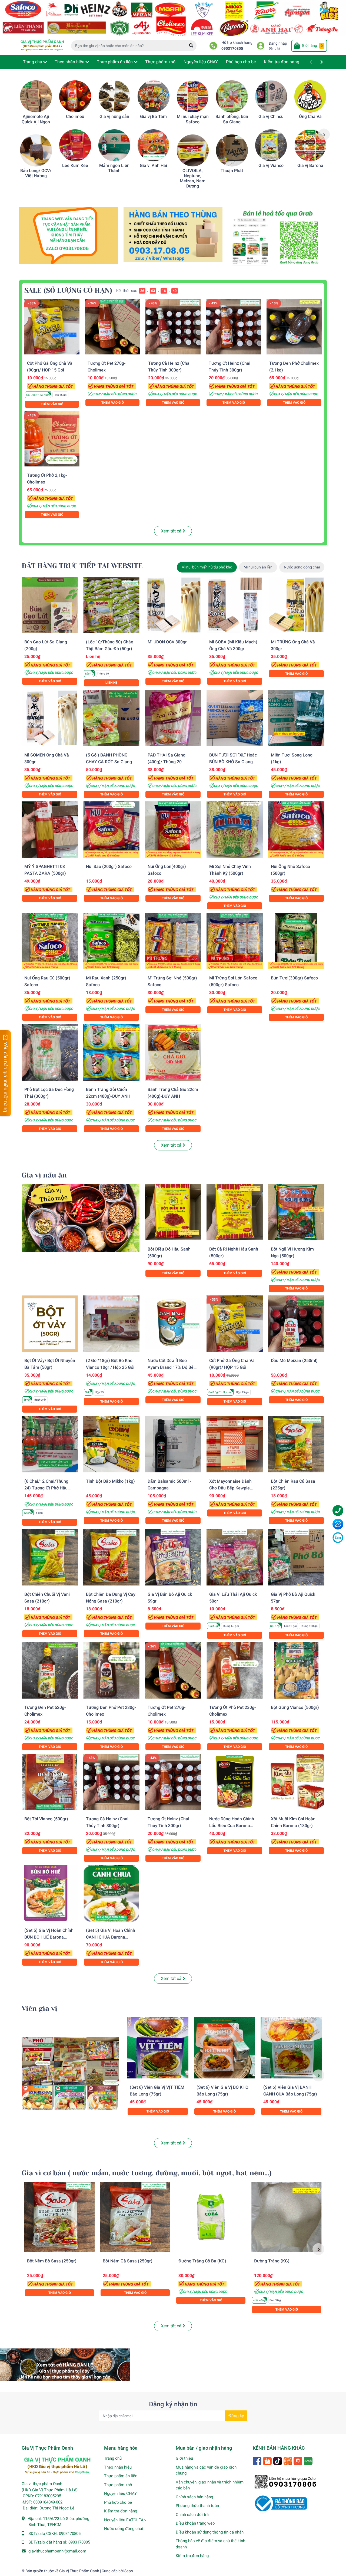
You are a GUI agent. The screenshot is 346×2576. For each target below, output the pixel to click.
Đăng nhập (278, 43)
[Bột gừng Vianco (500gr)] (296, 1670)
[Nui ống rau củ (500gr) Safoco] (50, 941)
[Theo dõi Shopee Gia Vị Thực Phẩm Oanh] (268, 2460)
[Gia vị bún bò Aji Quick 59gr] (173, 1557)
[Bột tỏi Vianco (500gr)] (50, 1782)
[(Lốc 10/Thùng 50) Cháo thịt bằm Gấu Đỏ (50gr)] (111, 605)
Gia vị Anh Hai (153, 165)
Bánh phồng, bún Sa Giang (232, 119)
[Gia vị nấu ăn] (81, 1218)
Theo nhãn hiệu (118, 2467)
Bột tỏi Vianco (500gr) (46, 1819)
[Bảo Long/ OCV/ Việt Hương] (36, 150)
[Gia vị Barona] (310, 145)
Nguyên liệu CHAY (120, 2493)
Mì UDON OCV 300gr (167, 642)
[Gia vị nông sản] (114, 96)
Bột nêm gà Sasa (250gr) (128, 2261)
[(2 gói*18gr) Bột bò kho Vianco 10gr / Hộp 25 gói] (111, 1324)
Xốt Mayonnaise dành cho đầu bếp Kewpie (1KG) (230, 1488)
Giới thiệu (184, 2458)
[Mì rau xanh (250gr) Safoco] (111, 941)
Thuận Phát (232, 171)
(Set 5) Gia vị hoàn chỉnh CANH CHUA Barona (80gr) (111, 1937)
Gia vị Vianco (271, 165)
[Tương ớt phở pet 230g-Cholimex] (235, 1670)
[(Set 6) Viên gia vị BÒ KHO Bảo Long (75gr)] (224, 2048)
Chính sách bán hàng (194, 2497)
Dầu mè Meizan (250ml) (294, 1361)
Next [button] (324, 134)
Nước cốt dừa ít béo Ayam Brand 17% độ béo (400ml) (172, 1367)
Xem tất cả (172, 531)
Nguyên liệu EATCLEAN (125, 2520)
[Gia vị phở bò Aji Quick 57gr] (296, 1557)
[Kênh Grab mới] (277, 238)
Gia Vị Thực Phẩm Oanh (79, 2571)
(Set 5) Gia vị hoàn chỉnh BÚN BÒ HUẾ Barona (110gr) (49, 1937)
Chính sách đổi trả (192, 2515)
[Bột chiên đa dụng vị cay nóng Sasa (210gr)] (111, 1557)
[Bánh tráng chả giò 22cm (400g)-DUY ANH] (173, 1052)
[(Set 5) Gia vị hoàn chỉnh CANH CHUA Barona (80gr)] (111, 1893)
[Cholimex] (75, 96)
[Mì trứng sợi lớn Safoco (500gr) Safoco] (235, 941)
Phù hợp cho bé (118, 2502)
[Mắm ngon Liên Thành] (114, 145)
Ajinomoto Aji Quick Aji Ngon (36, 119)
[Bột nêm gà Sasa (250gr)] (135, 2217)
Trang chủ (113, 2458)
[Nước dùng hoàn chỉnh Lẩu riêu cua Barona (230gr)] (235, 1782)
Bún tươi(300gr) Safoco (294, 978)
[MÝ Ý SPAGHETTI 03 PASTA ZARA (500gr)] (50, 830)
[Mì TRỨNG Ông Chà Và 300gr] (296, 605)
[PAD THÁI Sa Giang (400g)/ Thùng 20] (173, 718)
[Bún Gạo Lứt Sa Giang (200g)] (50, 605)
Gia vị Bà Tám (153, 116)
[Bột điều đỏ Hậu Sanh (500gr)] (173, 1212)
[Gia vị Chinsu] (271, 96)
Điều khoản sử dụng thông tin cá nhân (210, 2532)
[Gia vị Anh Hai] (154, 145)
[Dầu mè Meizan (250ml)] (296, 1324)
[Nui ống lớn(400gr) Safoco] (173, 830)
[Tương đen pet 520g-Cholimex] (50, 1670)
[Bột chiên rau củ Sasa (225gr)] (296, 1444)
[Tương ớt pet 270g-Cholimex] (112, 327)
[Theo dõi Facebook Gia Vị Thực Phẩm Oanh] (257, 2460)
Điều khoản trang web (195, 2523)
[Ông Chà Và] (310, 96)
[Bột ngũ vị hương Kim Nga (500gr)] (296, 1212)
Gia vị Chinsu (271, 116)
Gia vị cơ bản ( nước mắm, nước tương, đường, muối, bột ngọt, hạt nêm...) (147, 2173)
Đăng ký (275, 48)
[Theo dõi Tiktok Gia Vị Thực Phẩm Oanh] (278, 2460)
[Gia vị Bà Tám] (154, 96)
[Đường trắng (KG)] (287, 2217)
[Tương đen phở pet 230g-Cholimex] (111, 1670)
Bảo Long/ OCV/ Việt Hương (36, 173)
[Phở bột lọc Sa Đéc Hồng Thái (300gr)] (50, 1052)
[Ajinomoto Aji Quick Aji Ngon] (36, 96)
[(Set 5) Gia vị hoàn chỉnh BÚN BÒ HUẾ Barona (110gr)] (50, 1893)
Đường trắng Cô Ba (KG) (202, 2261)
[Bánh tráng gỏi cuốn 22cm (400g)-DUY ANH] (111, 1052)
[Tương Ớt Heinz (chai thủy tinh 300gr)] (234, 327)
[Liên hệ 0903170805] (69, 235)
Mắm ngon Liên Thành (114, 168)
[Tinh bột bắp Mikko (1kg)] (111, 1444)
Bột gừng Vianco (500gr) (295, 1707)
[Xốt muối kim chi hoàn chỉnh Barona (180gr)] (296, 1782)
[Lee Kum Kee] (75, 145)
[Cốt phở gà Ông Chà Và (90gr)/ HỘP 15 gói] (52, 327)
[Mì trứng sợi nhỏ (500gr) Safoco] (173, 941)
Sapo (129, 2571)
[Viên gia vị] (70, 2073)
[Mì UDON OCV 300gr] (173, 605)
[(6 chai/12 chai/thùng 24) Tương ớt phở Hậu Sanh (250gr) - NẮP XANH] (50, 1444)
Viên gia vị (39, 2009)
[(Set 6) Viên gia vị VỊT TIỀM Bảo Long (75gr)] (158, 2048)
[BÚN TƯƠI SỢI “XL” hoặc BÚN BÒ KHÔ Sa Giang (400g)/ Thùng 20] (235, 718)
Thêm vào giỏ (52, 404)
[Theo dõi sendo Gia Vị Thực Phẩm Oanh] (298, 2460)
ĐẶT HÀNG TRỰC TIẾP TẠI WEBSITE (82, 566)
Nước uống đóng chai (124, 2529)
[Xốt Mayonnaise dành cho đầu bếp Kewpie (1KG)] (235, 1444)
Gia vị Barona (310, 165)
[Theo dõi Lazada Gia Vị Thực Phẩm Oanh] (288, 2460)
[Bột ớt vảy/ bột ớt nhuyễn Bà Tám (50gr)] (50, 1324)
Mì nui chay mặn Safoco (193, 119)
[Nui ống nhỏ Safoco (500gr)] (296, 830)
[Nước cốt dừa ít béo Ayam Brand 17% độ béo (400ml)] (173, 1324)
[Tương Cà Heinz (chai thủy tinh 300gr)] (173, 327)
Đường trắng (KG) (272, 2261)
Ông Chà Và (310, 116)
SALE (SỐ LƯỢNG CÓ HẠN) (68, 290)
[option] (36, 129)
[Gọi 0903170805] (173, 234)
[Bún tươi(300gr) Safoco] (296, 941)
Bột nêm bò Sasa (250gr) (52, 2261)
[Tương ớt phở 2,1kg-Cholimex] (52, 439)
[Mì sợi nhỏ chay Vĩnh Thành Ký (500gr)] (235, 830)
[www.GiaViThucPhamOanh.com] (173, 18)
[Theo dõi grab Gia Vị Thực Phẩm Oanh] (309, 2460)
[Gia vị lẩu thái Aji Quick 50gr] (235, 1557)
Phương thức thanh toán (197, 2506)
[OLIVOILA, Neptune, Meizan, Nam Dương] (193, 150)
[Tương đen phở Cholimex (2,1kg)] (294, 327)
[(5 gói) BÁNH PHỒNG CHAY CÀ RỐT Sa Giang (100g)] (111, 718)
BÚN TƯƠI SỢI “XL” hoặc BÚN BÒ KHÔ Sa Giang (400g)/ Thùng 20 (233, 762)
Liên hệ (111, 683)
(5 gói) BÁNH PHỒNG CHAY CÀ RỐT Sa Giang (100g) (109, 762)
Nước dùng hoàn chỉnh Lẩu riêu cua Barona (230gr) (232, 1826)
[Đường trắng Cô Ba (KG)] (211, 2217)
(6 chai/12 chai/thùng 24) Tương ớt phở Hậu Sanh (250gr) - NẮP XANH (50, 1488)
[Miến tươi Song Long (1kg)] (296, 718)
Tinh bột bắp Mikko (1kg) (110, 1481)
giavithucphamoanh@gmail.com (57, 2551)
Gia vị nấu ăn (44, 1175)
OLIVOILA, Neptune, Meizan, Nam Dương (193, 178)
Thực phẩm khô (118, 2485)
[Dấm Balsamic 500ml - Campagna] (173, 1444)
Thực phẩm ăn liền (121, 2476)
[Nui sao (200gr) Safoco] (111, 830)
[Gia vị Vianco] (271, 145)
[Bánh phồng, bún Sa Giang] (232, 96)
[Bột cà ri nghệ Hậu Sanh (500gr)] (235, 1212)
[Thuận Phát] (232, 150)
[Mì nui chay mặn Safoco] (193, 96)
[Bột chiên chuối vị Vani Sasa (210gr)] (50, 1557)
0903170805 (232, 49)
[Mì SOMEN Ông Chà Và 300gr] (50, 718)
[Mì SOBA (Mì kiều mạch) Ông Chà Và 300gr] (235, 605)
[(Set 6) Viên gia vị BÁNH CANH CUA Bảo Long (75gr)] (291, 2048)
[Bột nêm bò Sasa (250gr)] (59, 2217)
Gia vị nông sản (114, 116)
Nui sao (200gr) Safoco (109, 866)
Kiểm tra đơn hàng (121, 2511)
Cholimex (75, 116)
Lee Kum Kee (75, 165)
